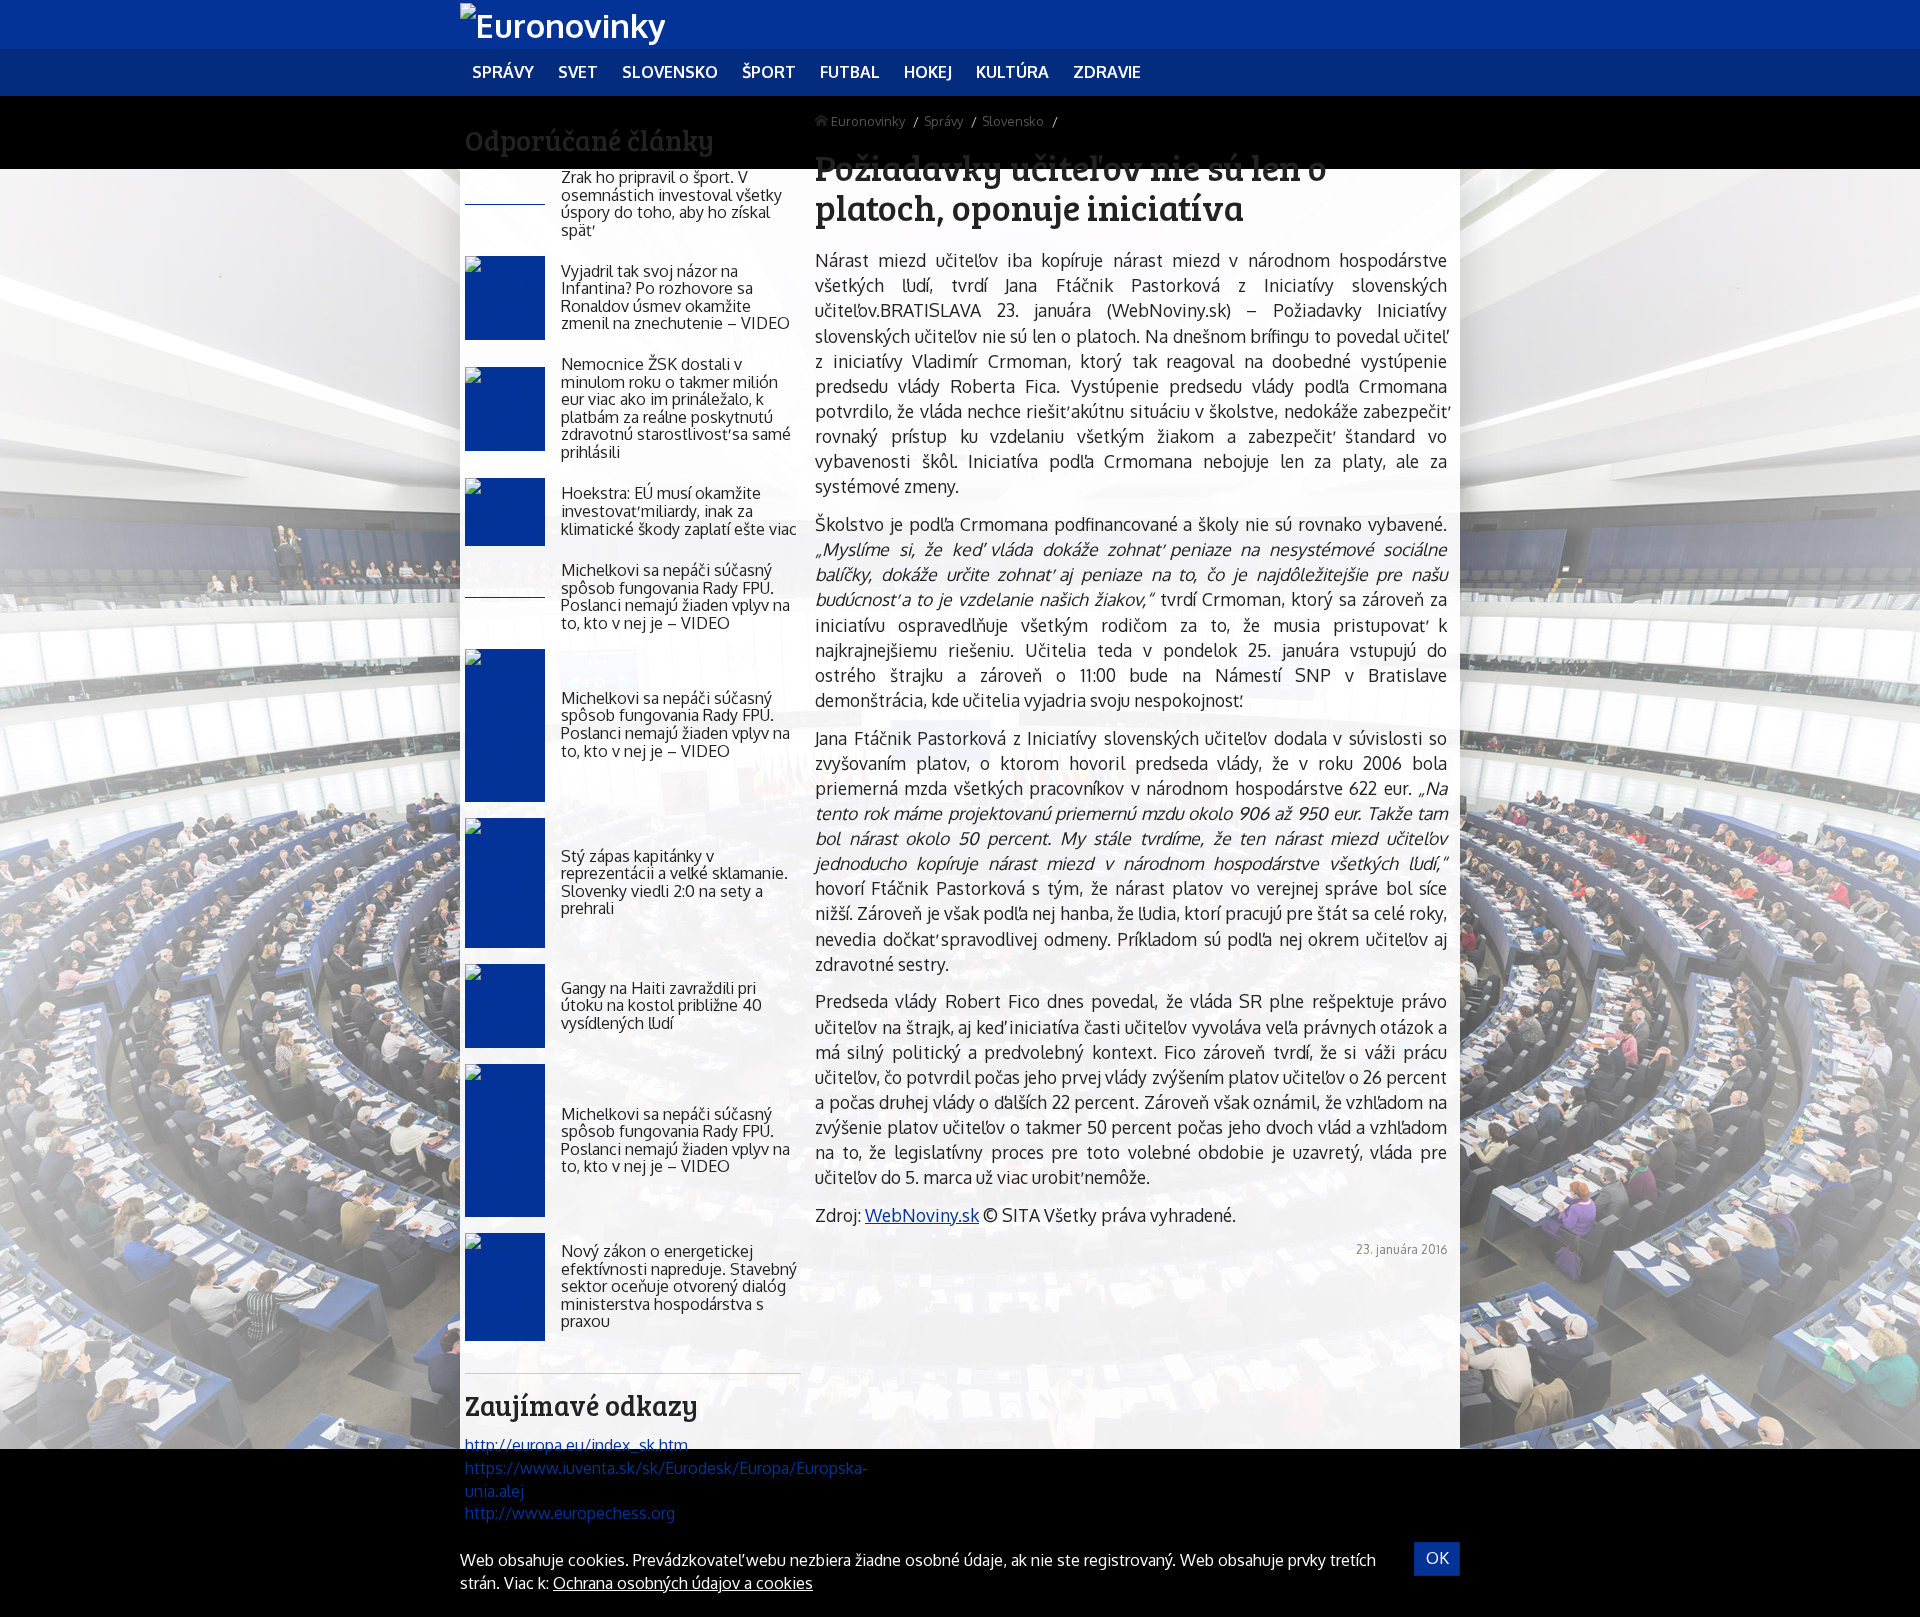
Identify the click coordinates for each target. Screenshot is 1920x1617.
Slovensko (1013, 121)
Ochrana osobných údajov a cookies (683, 1583)
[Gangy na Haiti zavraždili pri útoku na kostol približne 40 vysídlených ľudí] (505, 1006)
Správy (943, 121)
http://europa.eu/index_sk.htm (576, 1445)
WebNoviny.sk (922, 1215)
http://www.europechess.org (570, 1513)
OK (1437, 1558)
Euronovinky (868, 121)
